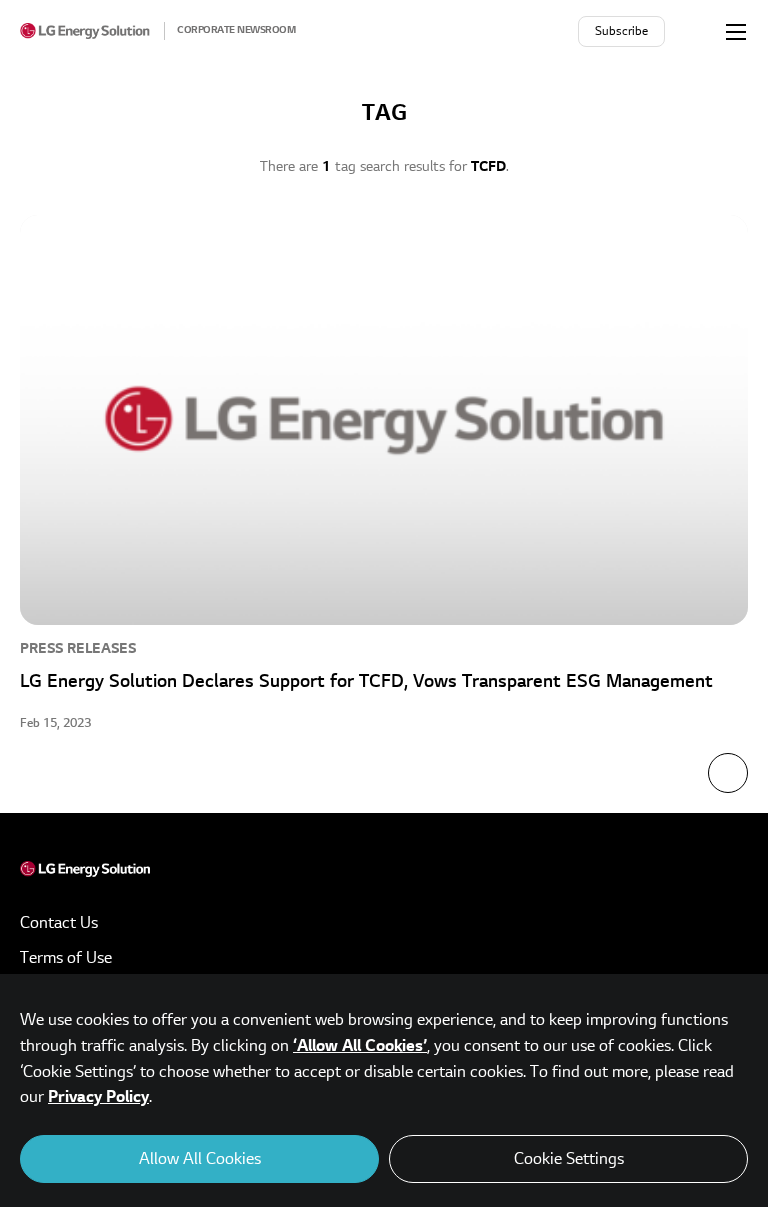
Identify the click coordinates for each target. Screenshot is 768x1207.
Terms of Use (66, 958)
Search (697, 31)
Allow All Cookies (200, 1159)
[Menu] (736, 31)
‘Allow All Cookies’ (360, 1046)
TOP (728, 773)
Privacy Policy (98, 1097)
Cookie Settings (569, 1159)
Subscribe (621, 31)
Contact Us (59, 923)
